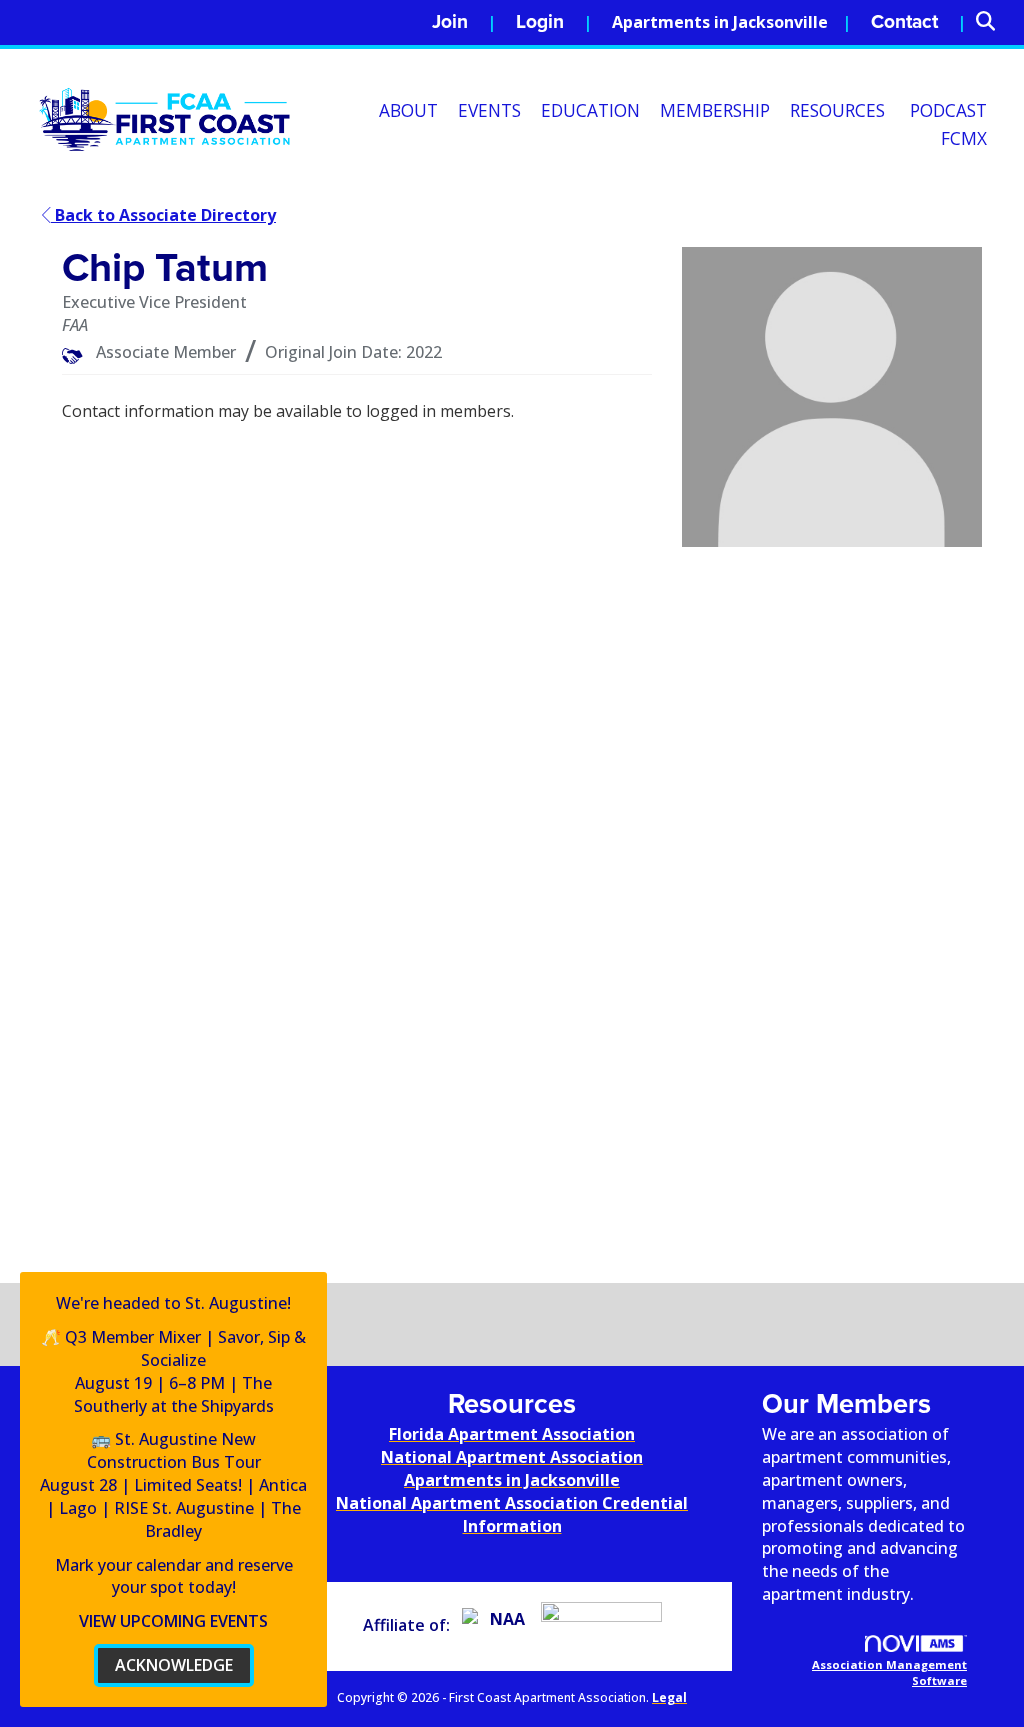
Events (489, 110)
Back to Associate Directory (163, 215)
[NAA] (499, 1625)
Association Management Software (889, 1672)
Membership (715, 110)
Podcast (948, 110)
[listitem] (464, 22)
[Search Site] (992, 22)
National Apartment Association (512, 1457)
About (408, 110)
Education (590, 110)
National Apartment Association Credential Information (512, 1514)
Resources (837, 110)
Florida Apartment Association (512, 1434)
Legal (669, 1697)
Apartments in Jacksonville (720, 22)
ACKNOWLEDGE (174, 1665)
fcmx (964, 138)
